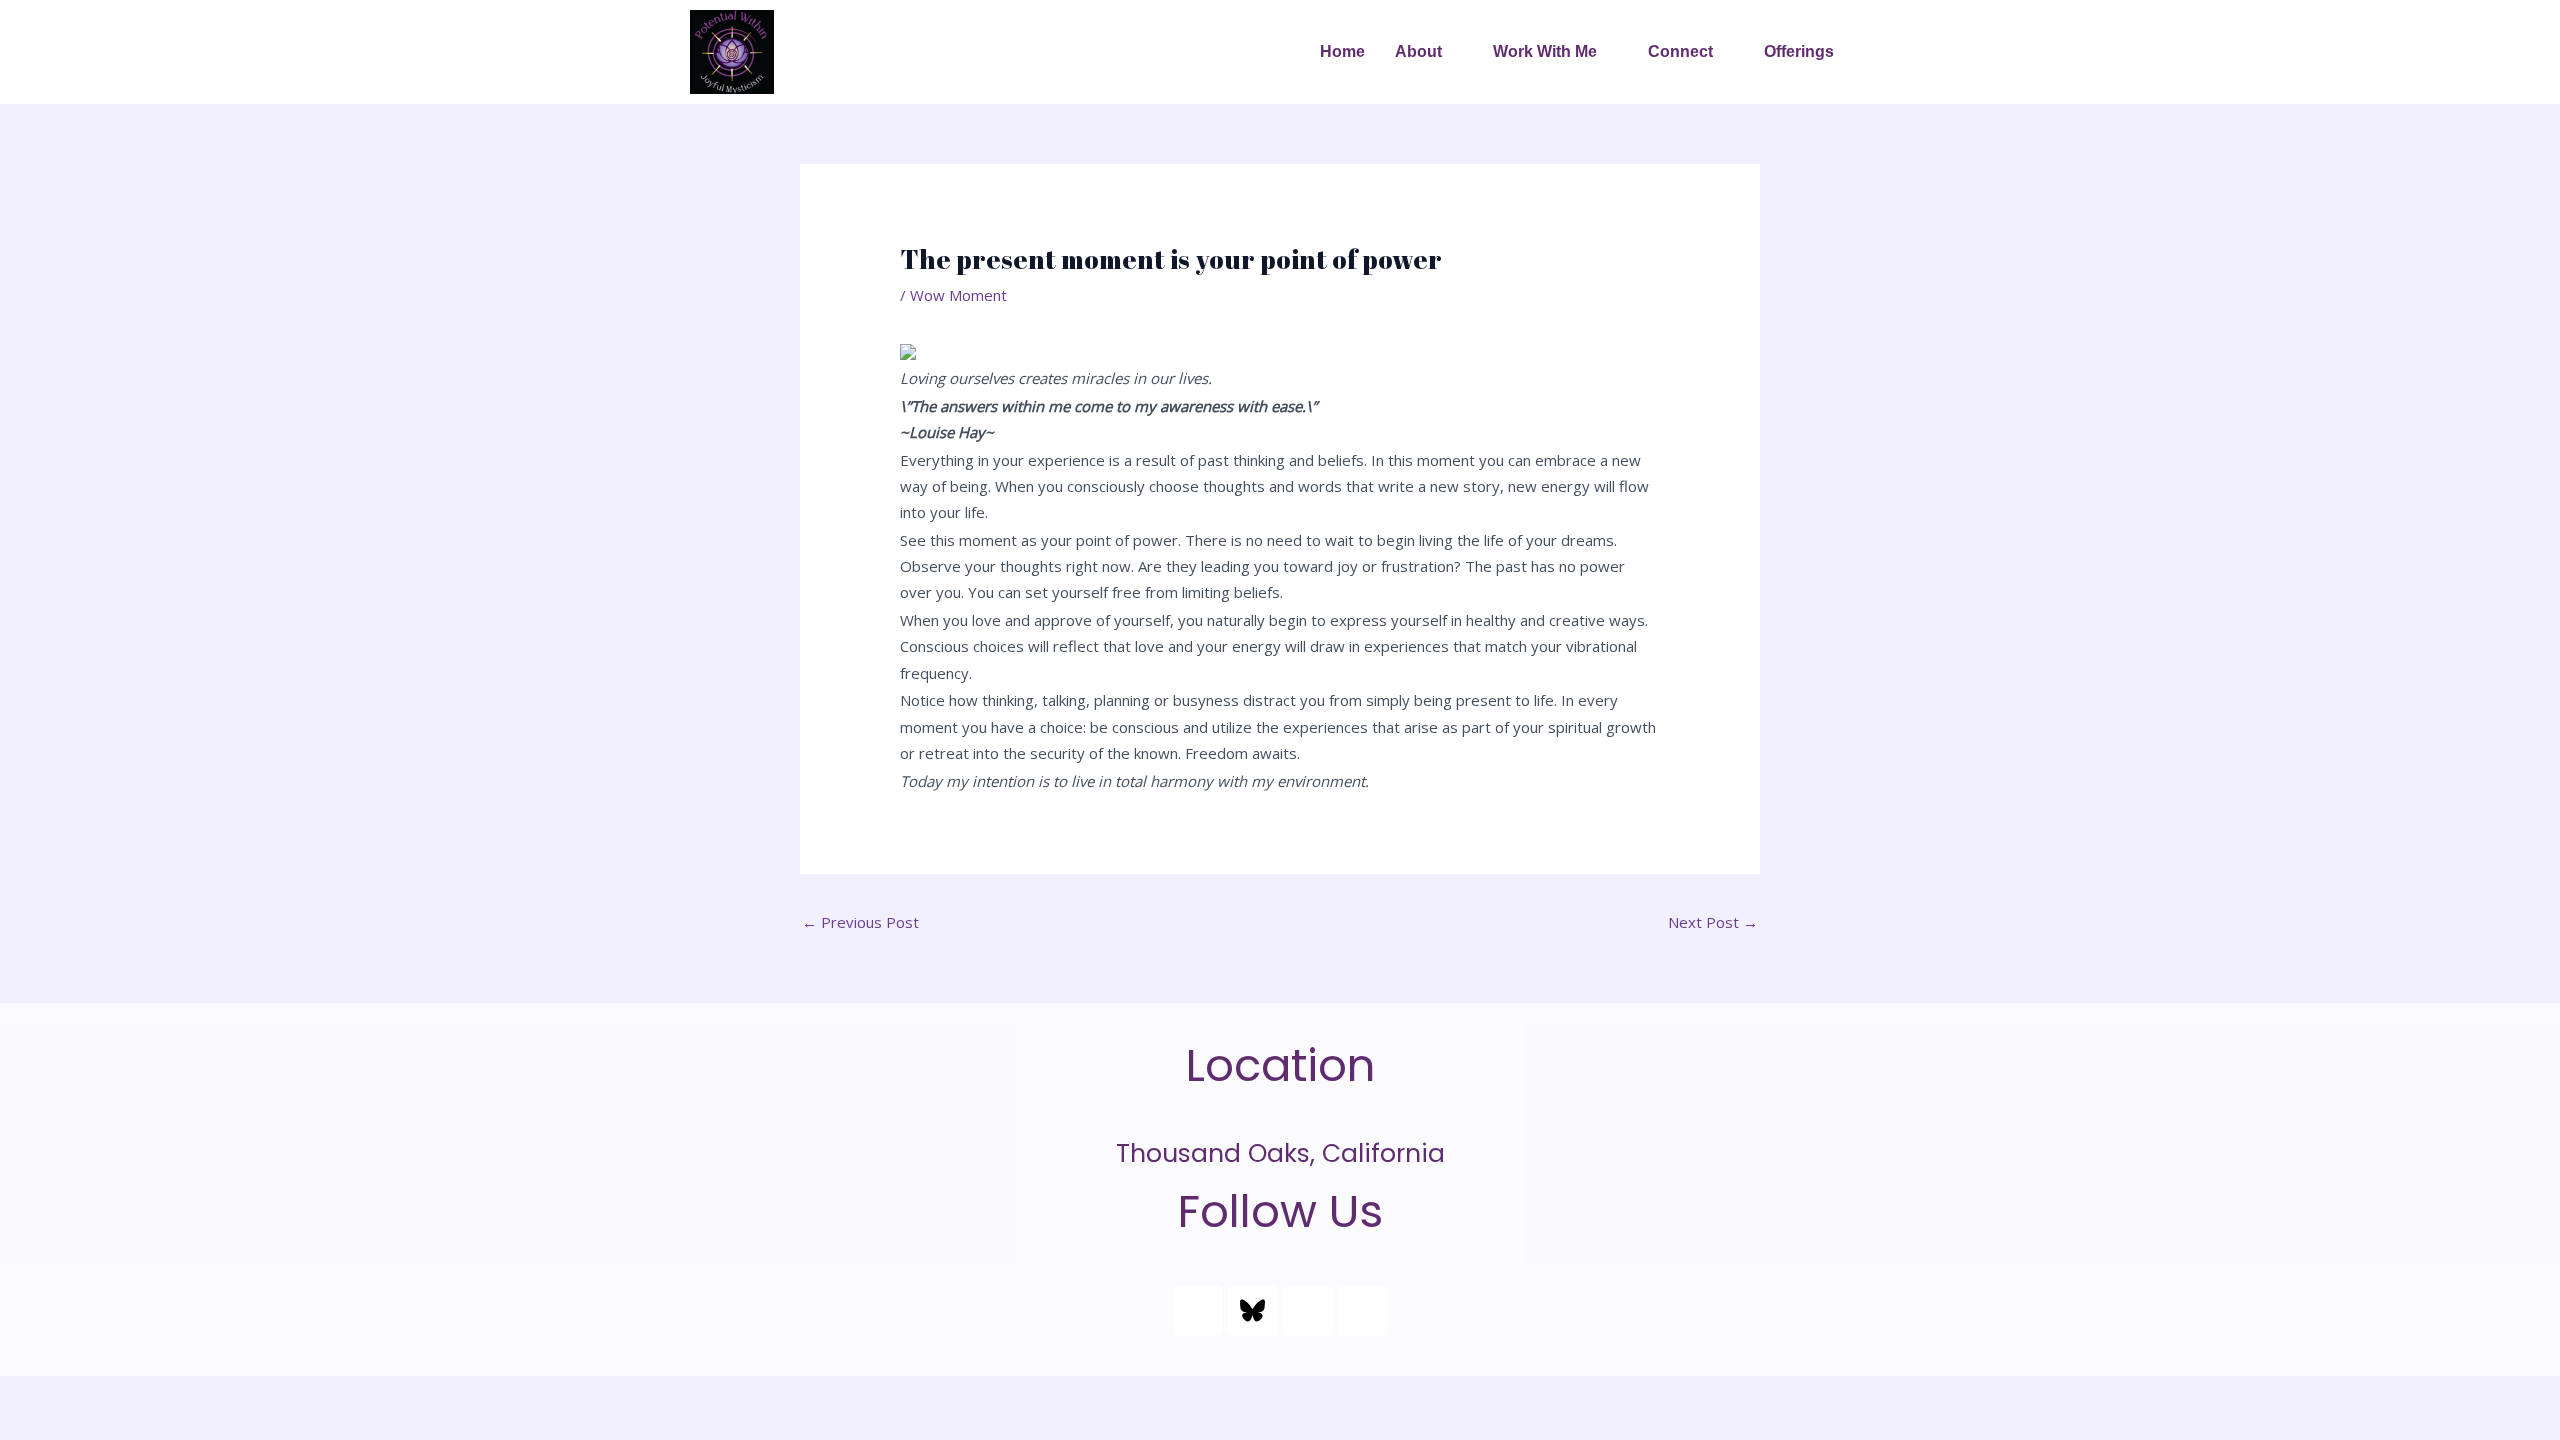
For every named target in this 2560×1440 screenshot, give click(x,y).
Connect (1680, 51)
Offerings (1799, 51)
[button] (1429, 52)
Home (1342, 51)
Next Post (1713, 922)
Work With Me (1545, 51)
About (1418, 51)
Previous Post (860, 922)
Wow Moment (958, 295)
